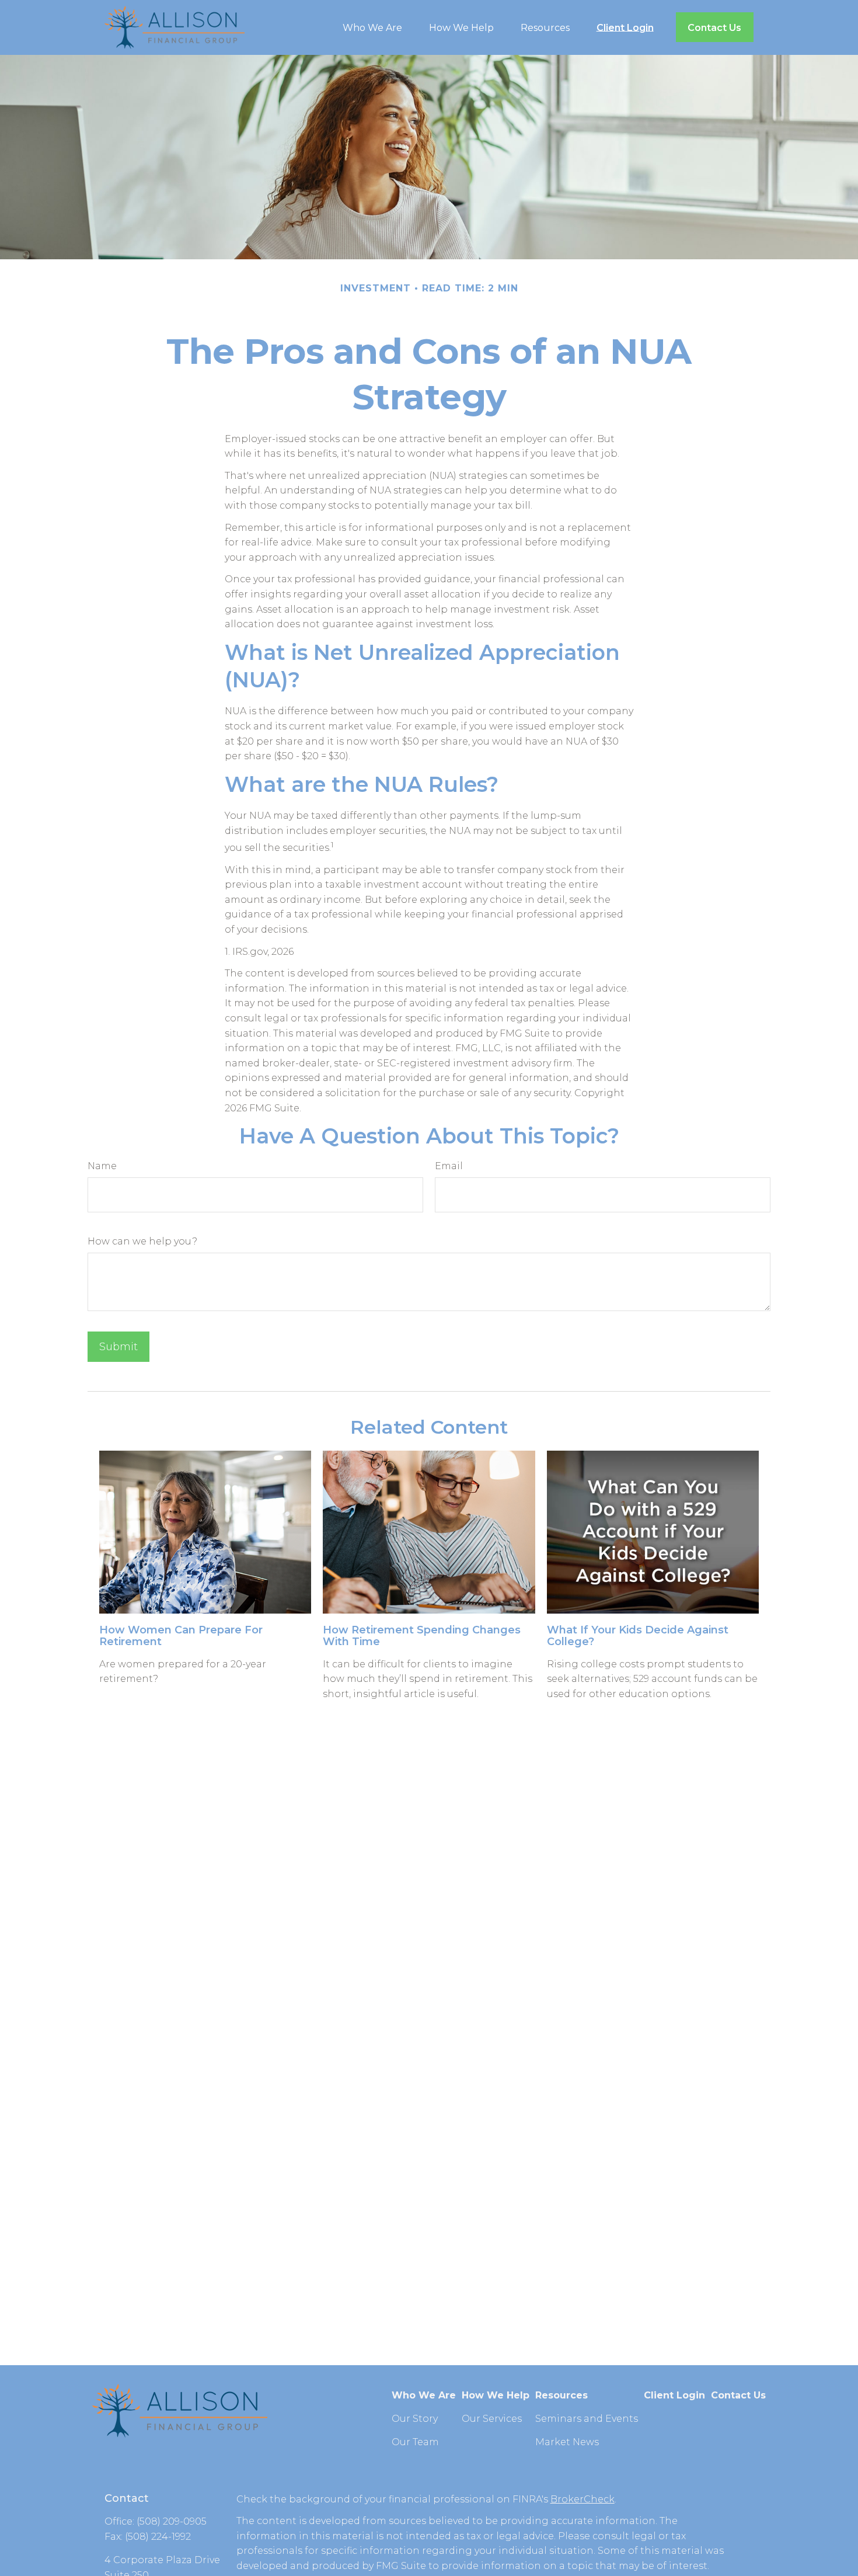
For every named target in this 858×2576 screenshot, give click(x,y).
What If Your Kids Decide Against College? (638, 1636)
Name (102, 1166)
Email (449, 1166)
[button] (372, 27)
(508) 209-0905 (172, 2521)
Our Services (492, 2419)
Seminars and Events (587, 2419)
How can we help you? (142, 1241)
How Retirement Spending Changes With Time (422, 1636)
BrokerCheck (583, 2499)
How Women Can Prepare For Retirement (181, 1636)
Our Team (415, 2442)
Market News (567, 2442)
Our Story (415, 2419)
